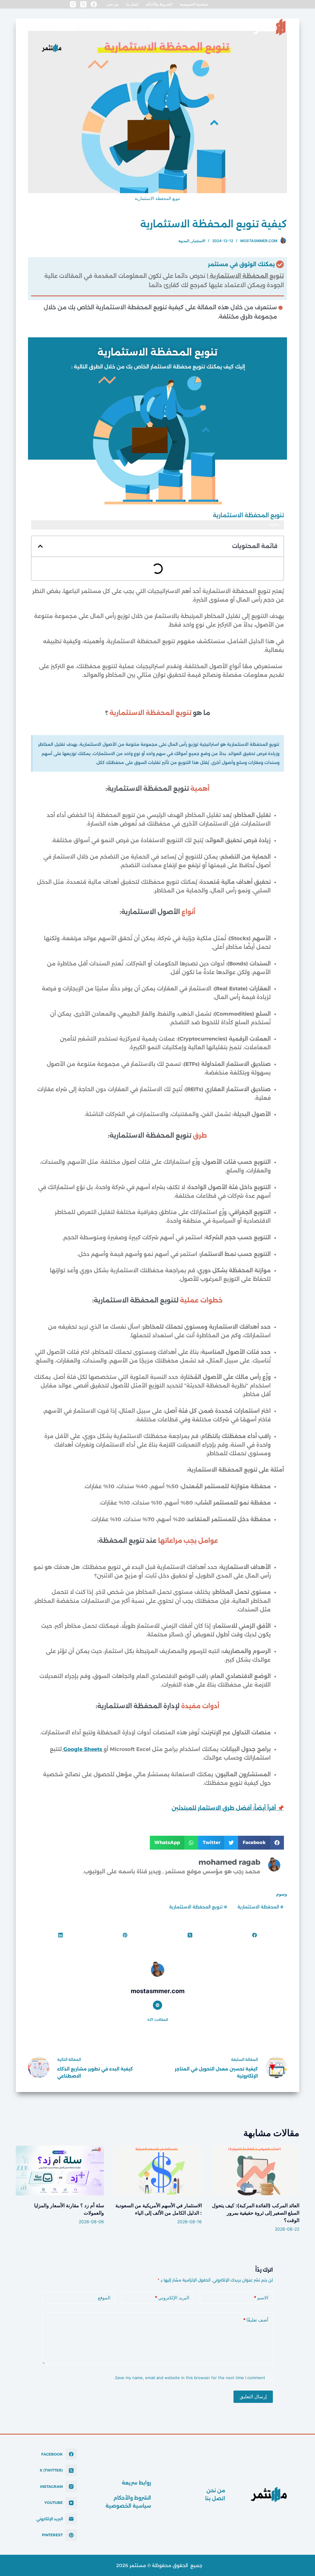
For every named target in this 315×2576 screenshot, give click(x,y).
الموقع (104, 2298)
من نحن (113, 4)
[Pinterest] (125, 1935)
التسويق (175, 27)
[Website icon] (157, 2005)
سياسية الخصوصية (194, 4)
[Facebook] (94, 4)
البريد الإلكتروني (172, 2298)
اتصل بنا (132, 4)
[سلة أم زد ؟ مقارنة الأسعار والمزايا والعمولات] (60, 2171)
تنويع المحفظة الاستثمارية (198, 1907)
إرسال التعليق (253, 2397)
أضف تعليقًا (256, 2320)
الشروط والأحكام (159, 4)
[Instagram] (73, 4)
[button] (40, 546)
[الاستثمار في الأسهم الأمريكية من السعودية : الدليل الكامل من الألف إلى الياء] (157, 2171)
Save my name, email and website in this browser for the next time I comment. (189, 2378)
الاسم (261, 2298)
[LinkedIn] (60, 1935)
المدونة (47, 27)
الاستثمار (139, 27)
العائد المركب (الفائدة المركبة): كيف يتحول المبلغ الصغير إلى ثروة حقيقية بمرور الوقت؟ (256, 2213)
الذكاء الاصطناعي (92, 27)
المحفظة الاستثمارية (260, 1907)
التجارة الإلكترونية (221, 27)
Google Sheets (83, 1749)
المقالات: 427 (158, 2020)
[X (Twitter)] (83, 4)
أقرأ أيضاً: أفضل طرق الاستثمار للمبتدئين (224, 1808)
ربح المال (267, 27)
